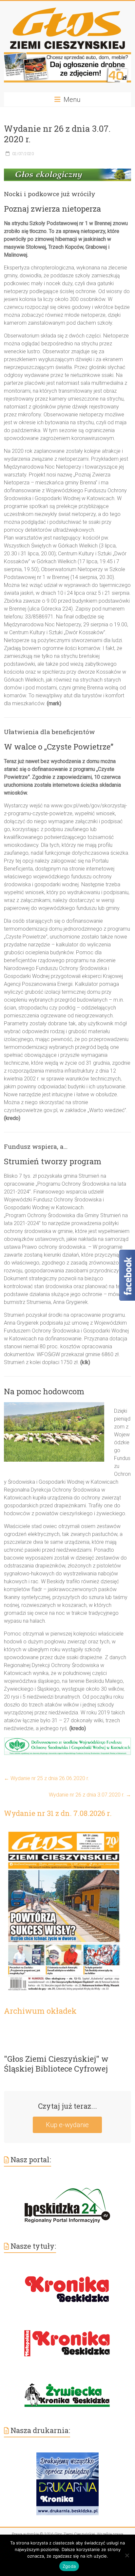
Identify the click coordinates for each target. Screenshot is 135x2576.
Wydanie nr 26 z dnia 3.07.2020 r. (90, 1795)
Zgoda (69, 2566)
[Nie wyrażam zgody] (127, 2555)
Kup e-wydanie (67, 2125)
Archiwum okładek (40, 2011)
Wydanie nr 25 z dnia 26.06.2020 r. (47, 1778)
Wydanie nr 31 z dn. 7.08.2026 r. (58, 1813)
